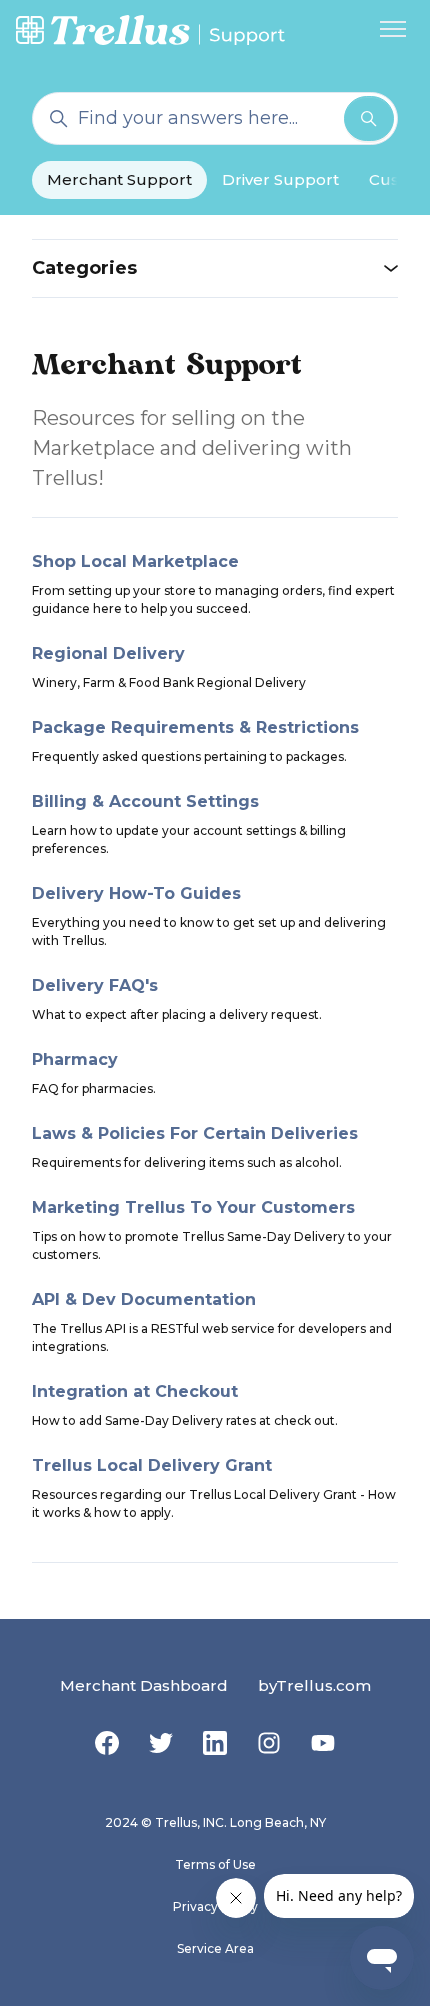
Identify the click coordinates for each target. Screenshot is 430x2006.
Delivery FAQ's (95, 985)
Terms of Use (215, 1864)
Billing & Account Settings (145, 801)
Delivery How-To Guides (136, 893)
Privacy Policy (215, 1906)
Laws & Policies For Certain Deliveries (195, 1133)
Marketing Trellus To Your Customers (193, 1207)
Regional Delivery (108, 653)
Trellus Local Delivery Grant (152, 1465)
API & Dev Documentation (144, 1299)
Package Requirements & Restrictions (195, 727)
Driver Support (280, 179)
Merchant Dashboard (144, 1685)
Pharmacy (75, 1059)
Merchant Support (119, 179)
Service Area (215, 1948)
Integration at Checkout (135, 1391)
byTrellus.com (314, 1685)
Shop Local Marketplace (135, 561)
